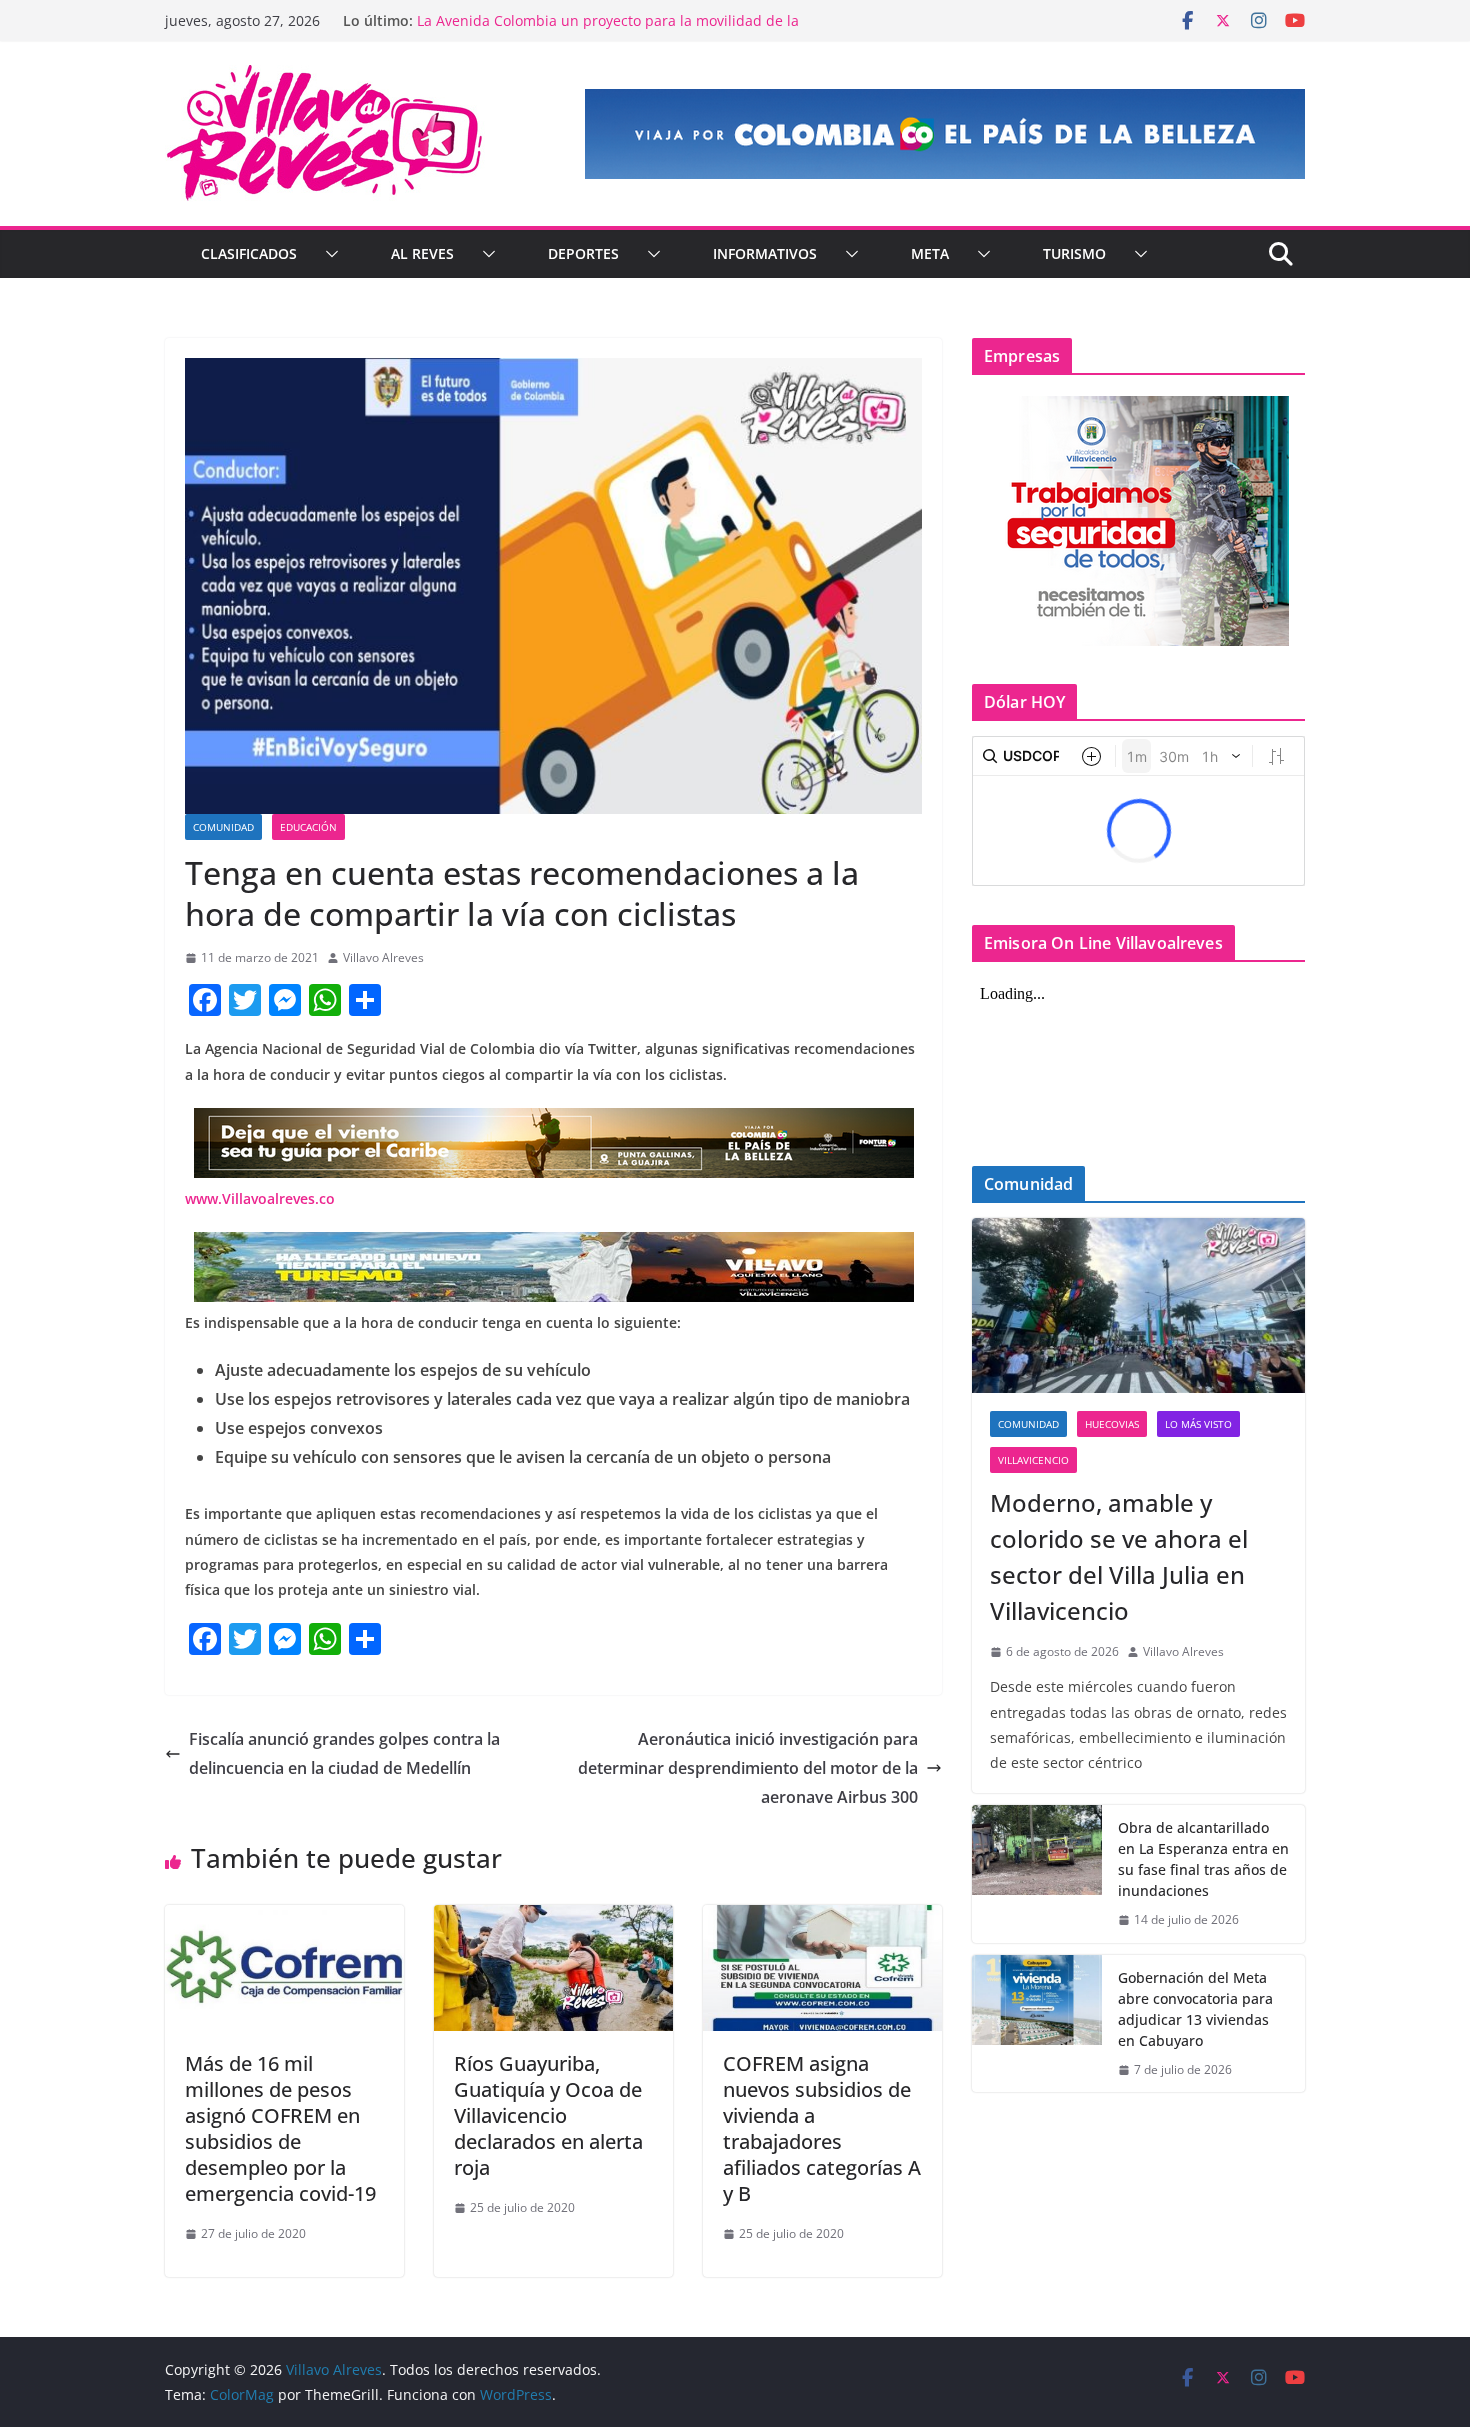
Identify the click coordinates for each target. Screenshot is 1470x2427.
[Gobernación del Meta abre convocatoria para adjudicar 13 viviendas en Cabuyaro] (1037, 2024)
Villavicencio (1033, 1460)
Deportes (583, 253)
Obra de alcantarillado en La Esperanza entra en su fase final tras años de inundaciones (1203, 1859)
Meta (930, 253)
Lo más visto (1198, 1424)
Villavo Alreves (383, 957)
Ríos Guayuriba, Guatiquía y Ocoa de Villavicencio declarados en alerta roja (548, 2115)
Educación (308, 827)
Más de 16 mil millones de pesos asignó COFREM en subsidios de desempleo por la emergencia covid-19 (280, 2128)
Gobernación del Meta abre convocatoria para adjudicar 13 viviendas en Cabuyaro (1195, 2009)
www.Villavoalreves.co (260, 1198)
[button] (328, 254)
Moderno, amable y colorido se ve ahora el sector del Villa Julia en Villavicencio (1119, 1556)
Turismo (1074, 253)
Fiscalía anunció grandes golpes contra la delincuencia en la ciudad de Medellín (344, 1753)
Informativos (765, 253)
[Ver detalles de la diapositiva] (945, 134)
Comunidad (223, 827)
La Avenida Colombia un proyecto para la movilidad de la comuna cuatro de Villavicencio (608, 30)
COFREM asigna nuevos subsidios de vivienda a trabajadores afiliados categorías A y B (822, 2128)
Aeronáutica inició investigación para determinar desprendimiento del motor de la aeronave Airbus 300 (748, 1768)
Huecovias (1112, 1424)
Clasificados (249, 253)
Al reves (422, 253)
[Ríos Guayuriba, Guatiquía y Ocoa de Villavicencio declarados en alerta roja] (553, 1919)
